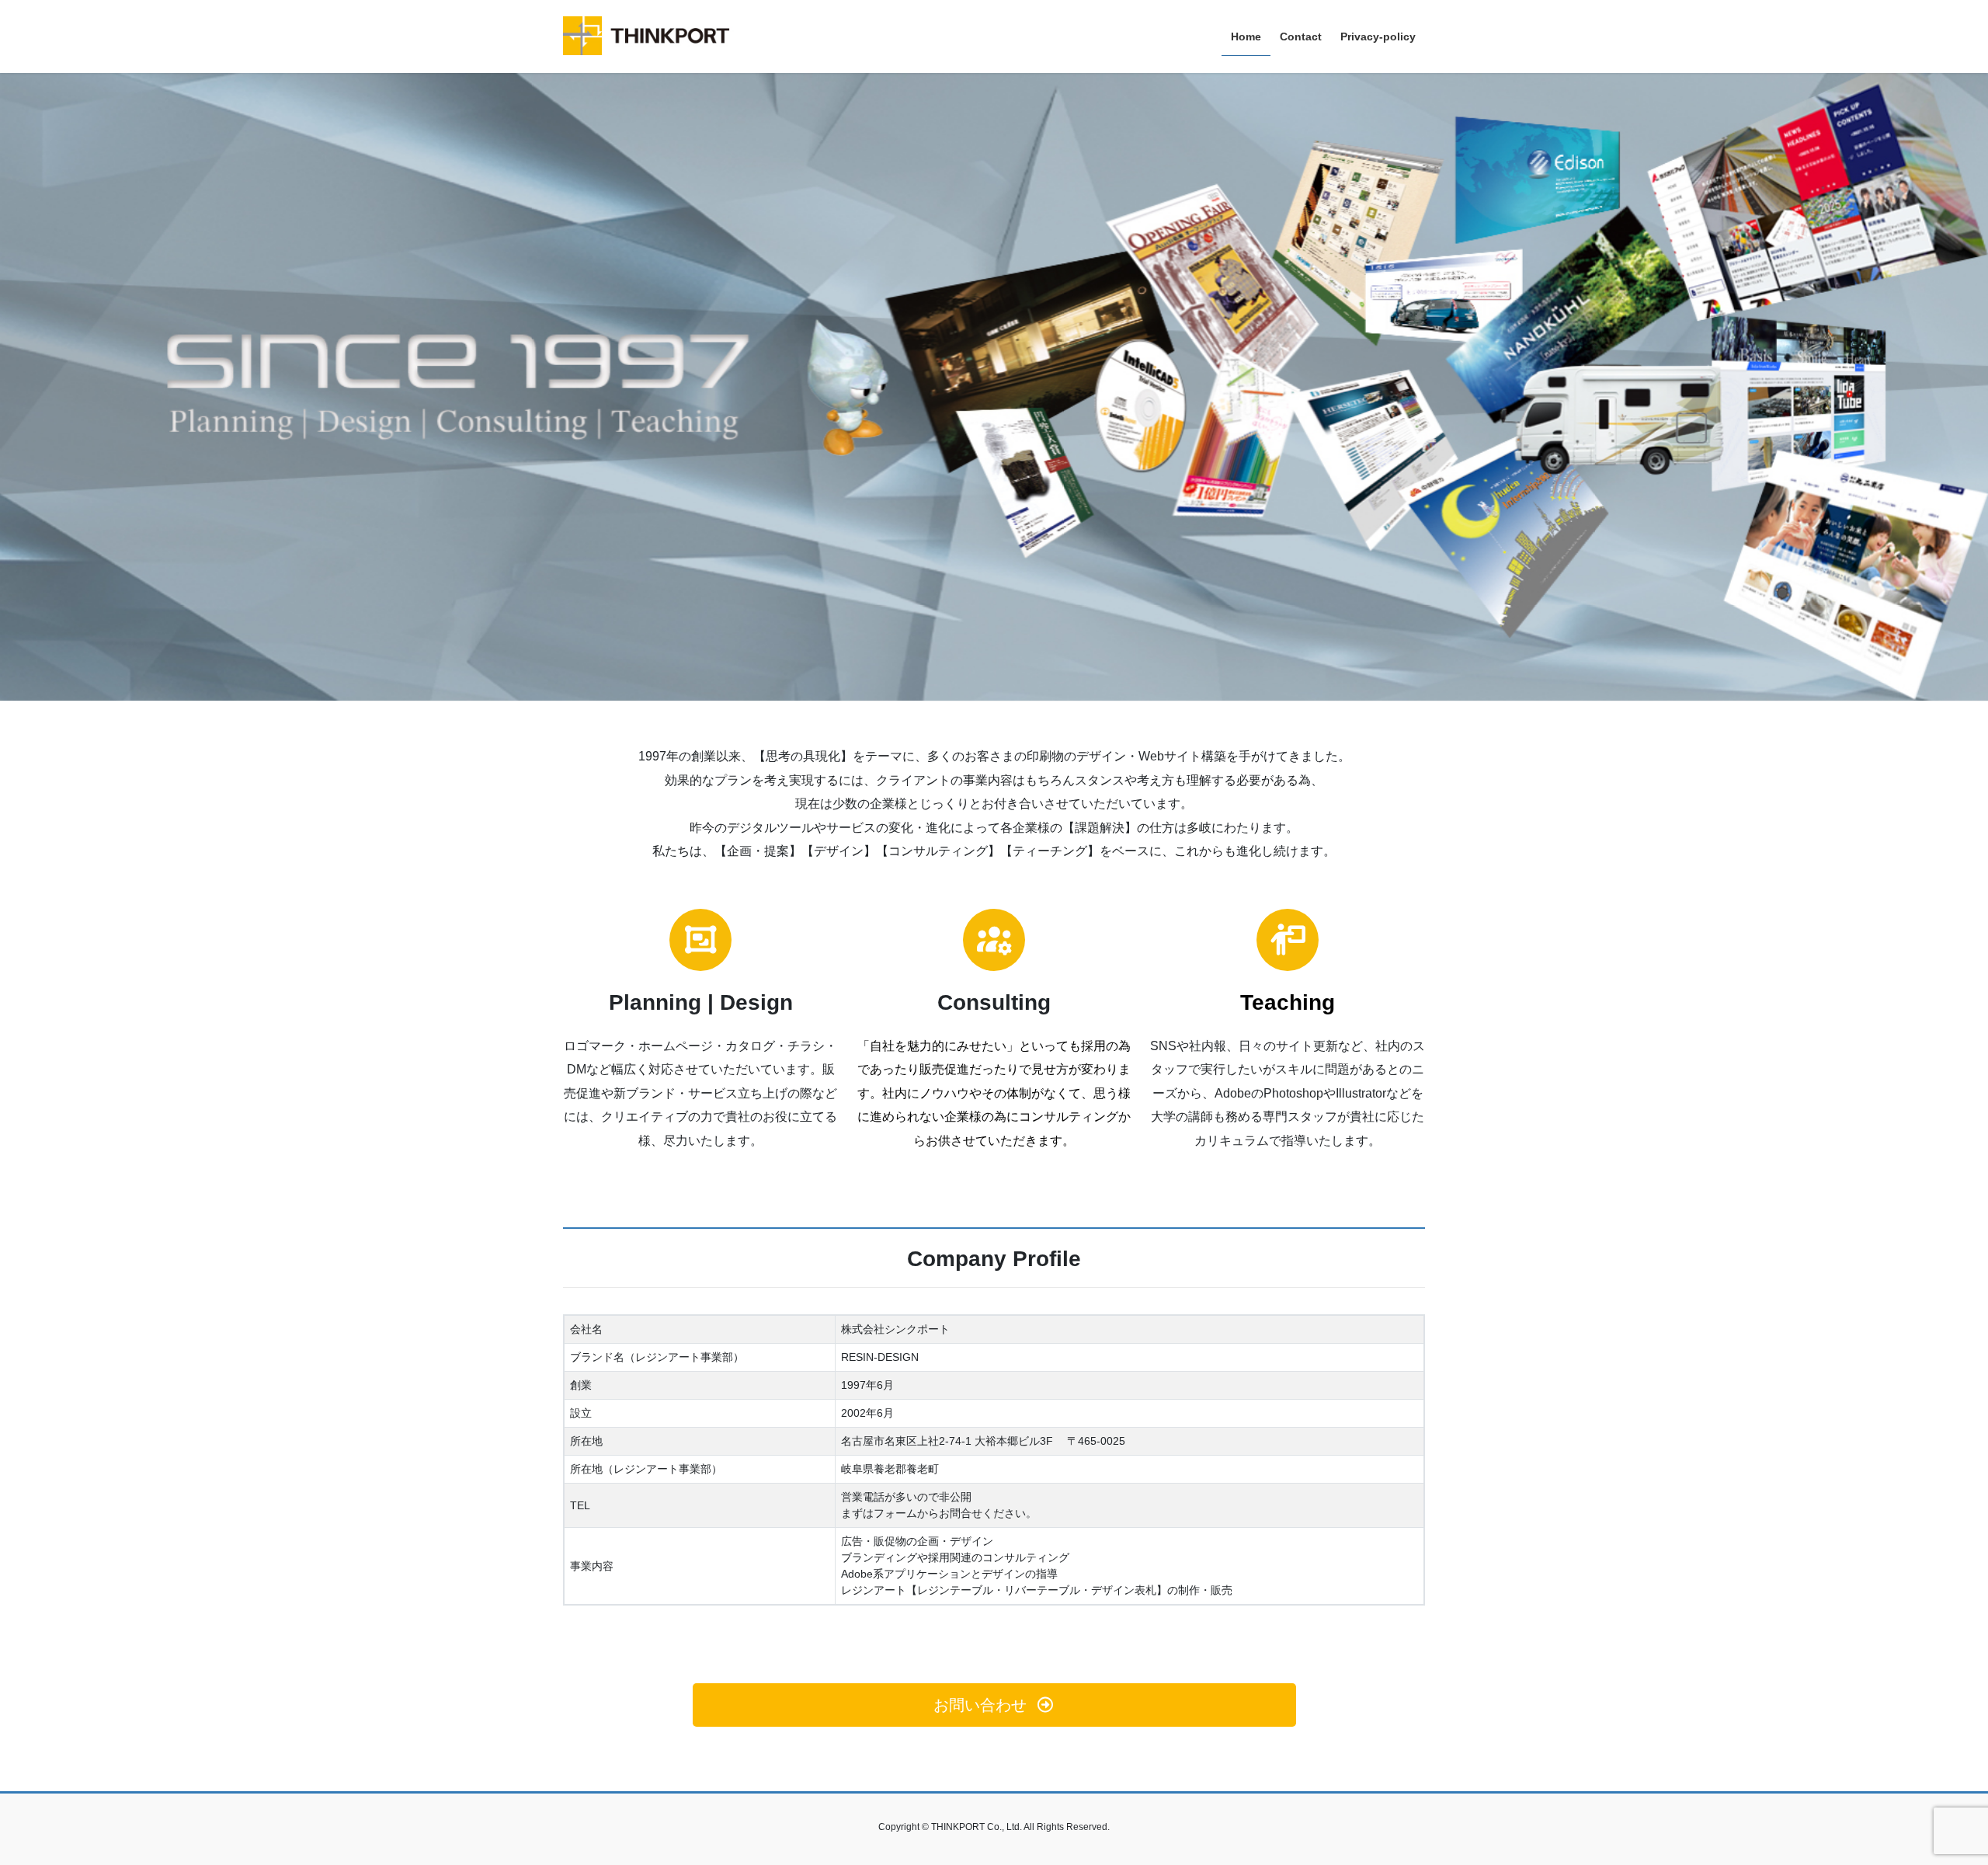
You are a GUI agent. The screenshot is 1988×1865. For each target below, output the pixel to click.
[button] (994, 1705)
